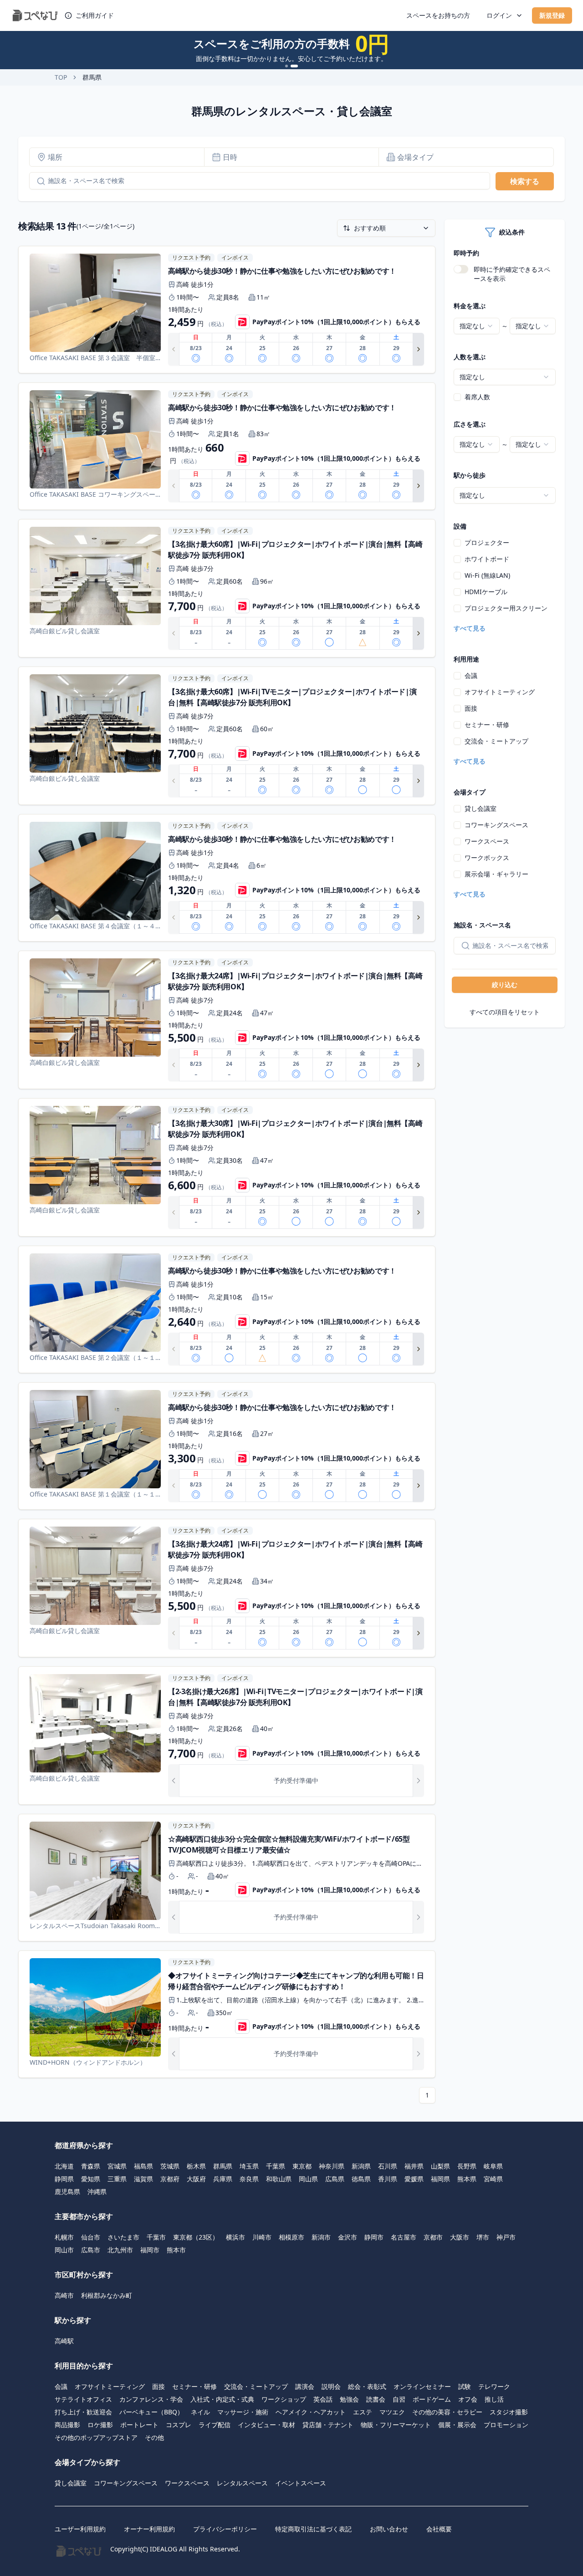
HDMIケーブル (486, 592)
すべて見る (470, 628)
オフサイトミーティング (500, 692)
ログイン (499, 15)
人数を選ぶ (470, 357)
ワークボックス (487, 858)
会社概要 (439, 2529)
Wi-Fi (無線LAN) (487, 575)
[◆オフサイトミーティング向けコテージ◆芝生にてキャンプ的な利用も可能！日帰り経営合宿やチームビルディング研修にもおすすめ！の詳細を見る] (227, 2014)
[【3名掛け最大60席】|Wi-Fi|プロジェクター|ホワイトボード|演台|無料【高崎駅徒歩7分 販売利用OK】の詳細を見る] (227, 588)
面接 (471, 708)
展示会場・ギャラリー (496, 874)
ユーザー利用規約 (80, 2529)
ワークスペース (487, 841)
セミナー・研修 (487, 725)
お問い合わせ (389, 2529)
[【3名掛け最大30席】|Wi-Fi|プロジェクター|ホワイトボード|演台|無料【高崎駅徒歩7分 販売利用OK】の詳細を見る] (227, 1167)
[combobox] (477, 326)
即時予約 (466, 253)
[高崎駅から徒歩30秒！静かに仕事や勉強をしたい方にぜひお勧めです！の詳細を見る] (227, 310)
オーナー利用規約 (149, 2529)
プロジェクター (487, 542)
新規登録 (552, 15)
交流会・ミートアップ (496, 741)
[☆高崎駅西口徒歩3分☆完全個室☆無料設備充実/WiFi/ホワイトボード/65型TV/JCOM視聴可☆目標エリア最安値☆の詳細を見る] (227, 1878)
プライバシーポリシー (225, 2529)
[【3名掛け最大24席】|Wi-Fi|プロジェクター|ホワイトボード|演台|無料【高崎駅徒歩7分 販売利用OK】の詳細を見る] (227, 1020)
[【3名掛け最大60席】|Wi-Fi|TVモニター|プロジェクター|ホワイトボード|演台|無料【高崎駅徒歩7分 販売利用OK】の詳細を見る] (227, 736)
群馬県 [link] (92, 77)
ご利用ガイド (95, 15)
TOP (61, 77)
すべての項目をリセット (505, 1012)
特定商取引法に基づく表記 (313, 2529)
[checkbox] (457, 397)
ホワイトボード (487, 559)
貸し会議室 (481, 808)
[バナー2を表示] (294, 66)
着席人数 (477, 397)
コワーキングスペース (496, 825)
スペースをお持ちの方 (438, 15)
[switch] (461, 269)
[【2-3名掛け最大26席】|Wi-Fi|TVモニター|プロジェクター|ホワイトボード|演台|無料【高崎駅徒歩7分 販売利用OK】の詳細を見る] (227, 1736)
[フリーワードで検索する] (37, 181)
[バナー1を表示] (286, 66)
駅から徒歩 (470, 475)
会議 (471, 675)
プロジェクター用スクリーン (506, 608)
